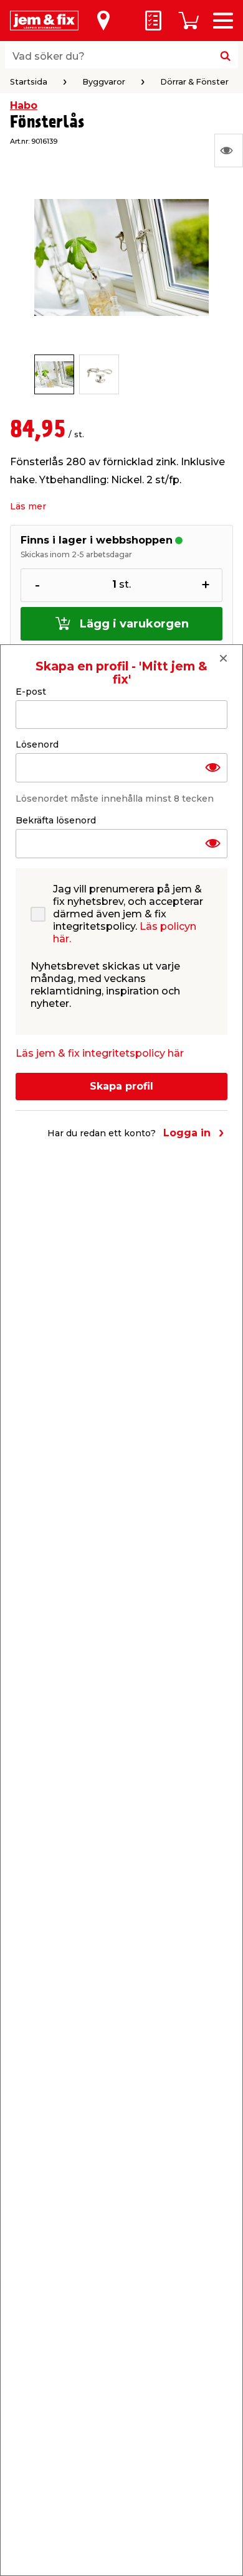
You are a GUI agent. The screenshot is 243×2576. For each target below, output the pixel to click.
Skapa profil (121, 1086)
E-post (31, 692)
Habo (24, 105)
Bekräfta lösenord (56, 820)
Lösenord (37, 744)
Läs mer (28, 506)
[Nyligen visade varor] (229, 151)
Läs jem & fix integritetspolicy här (100, 1053)
